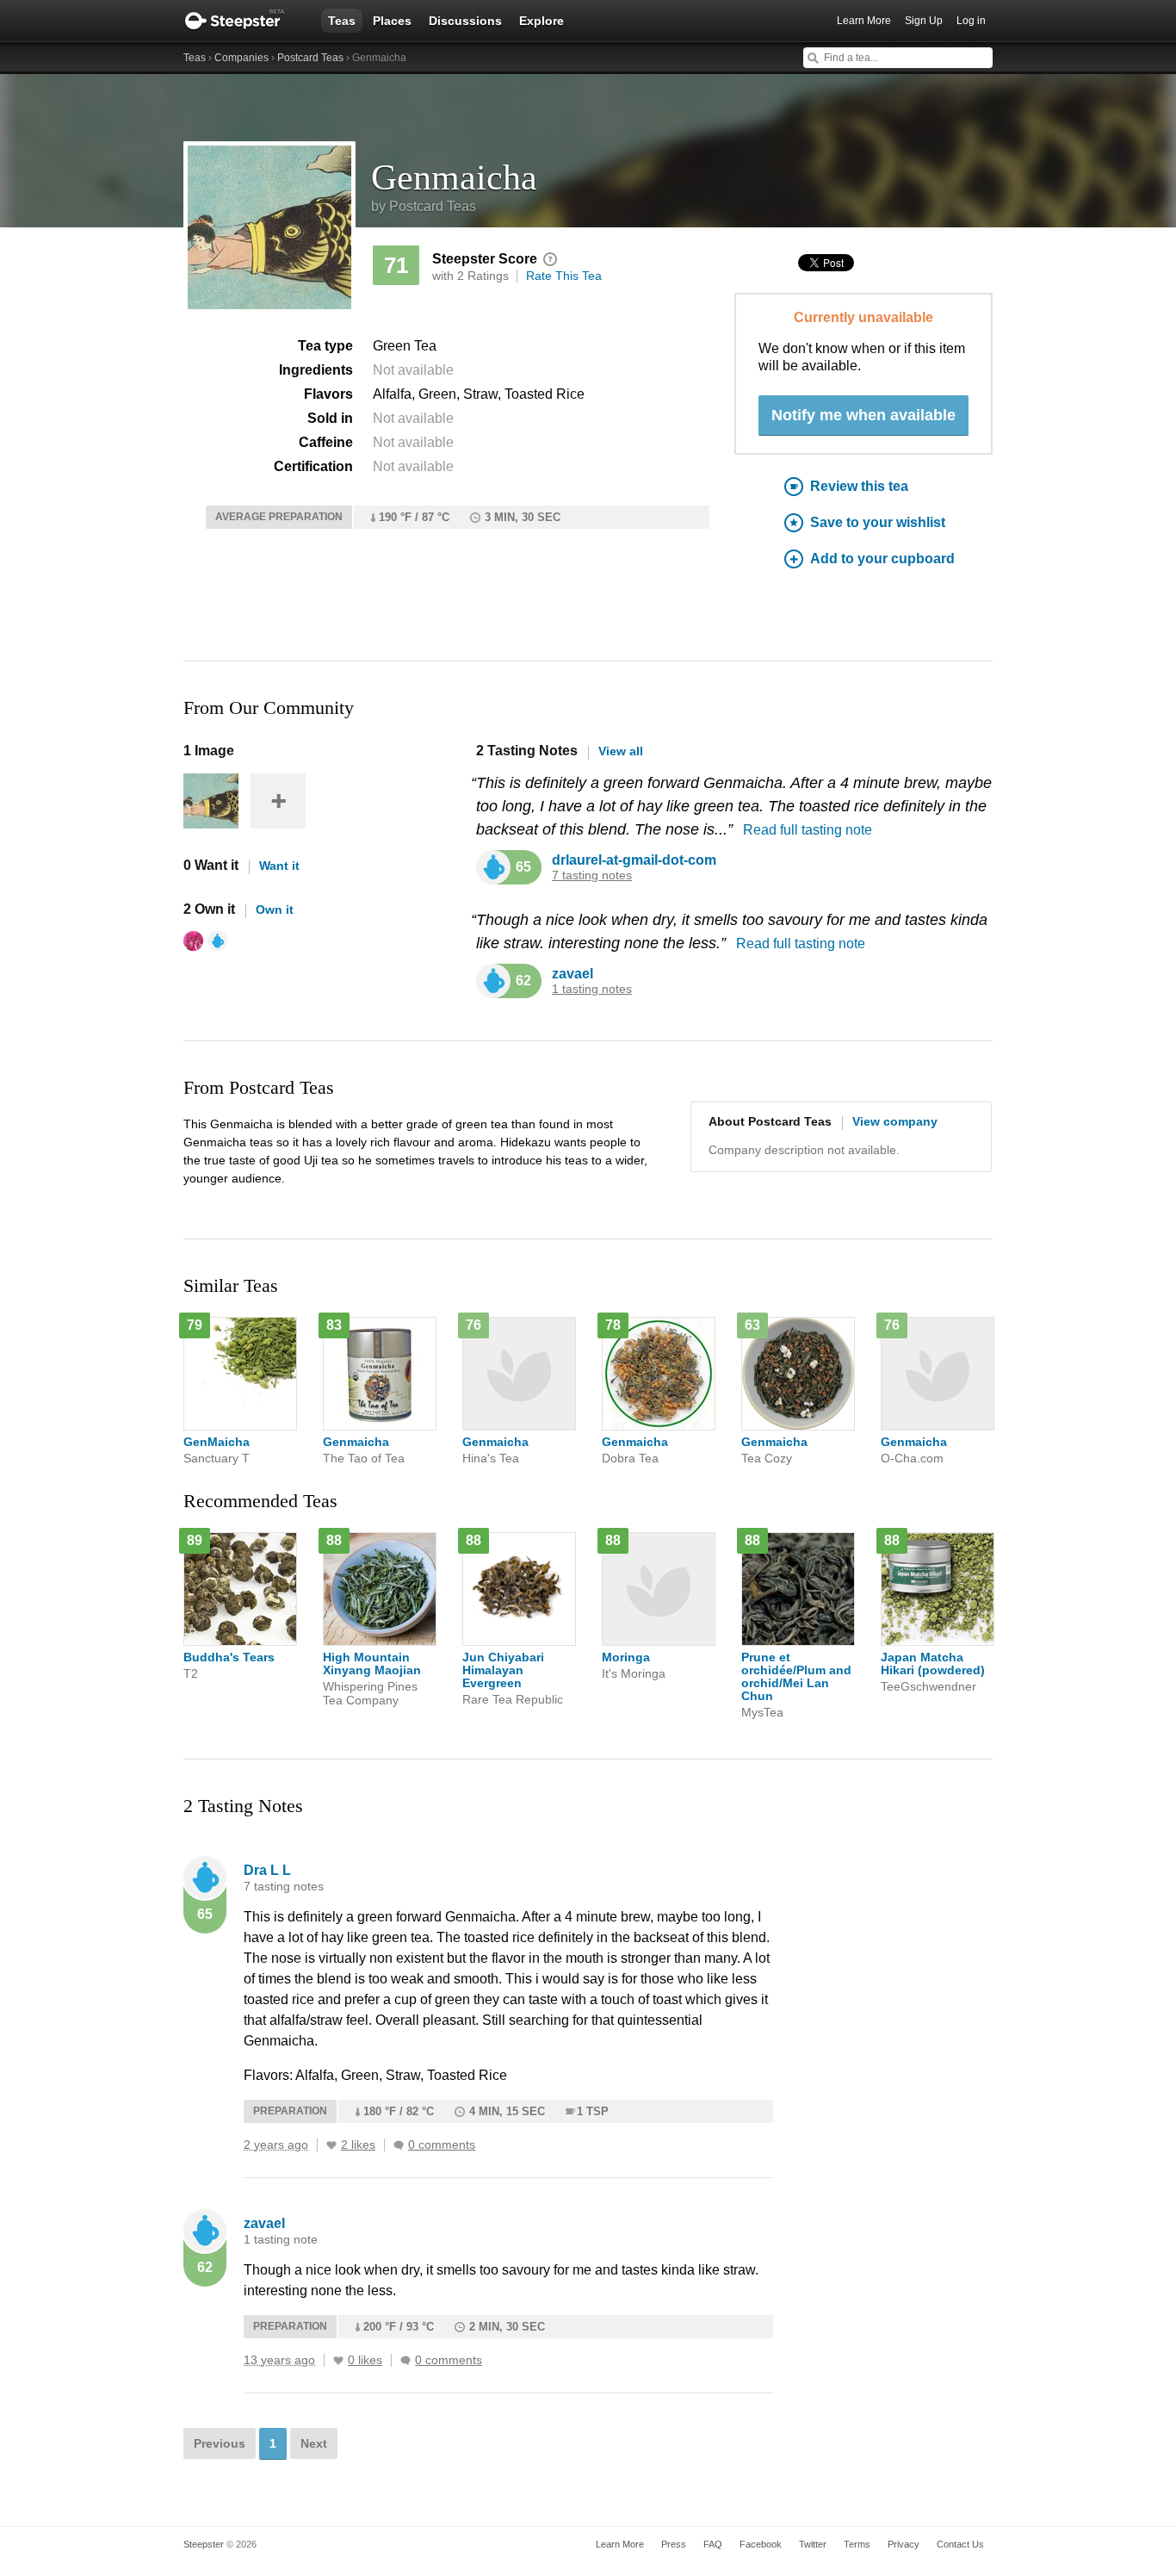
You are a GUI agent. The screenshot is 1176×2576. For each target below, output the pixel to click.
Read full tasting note (808, 830)
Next (314, 2443)
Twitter (813, 2544)
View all (621, 751)
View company (895, 1121)
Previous (220, 2443)
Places (392, 21)
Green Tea (405, 346)
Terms (857, 2544)
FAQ (713, 2544)
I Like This (331, 2145)
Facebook (761, 2544)
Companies (241, 58)
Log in (971, 21)
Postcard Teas (310, 58)
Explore (542, 21)
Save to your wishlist (878, 522)
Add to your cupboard (882, 559)
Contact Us (960, 2544)
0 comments (442, 2145)
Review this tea (859, 486)
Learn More (864, 21)
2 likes (358, 2145)
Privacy (904, 2544)
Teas (342, 21)
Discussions (465, 21)
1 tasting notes (592, 989)
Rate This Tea (564, 276)
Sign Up (924, 21)
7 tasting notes (592, 875)
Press (674, 2544)
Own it (275, 909)
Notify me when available (863, 415)
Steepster (244, 21)
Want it (279, 866)
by (424, 206)
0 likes (365, 2360)
